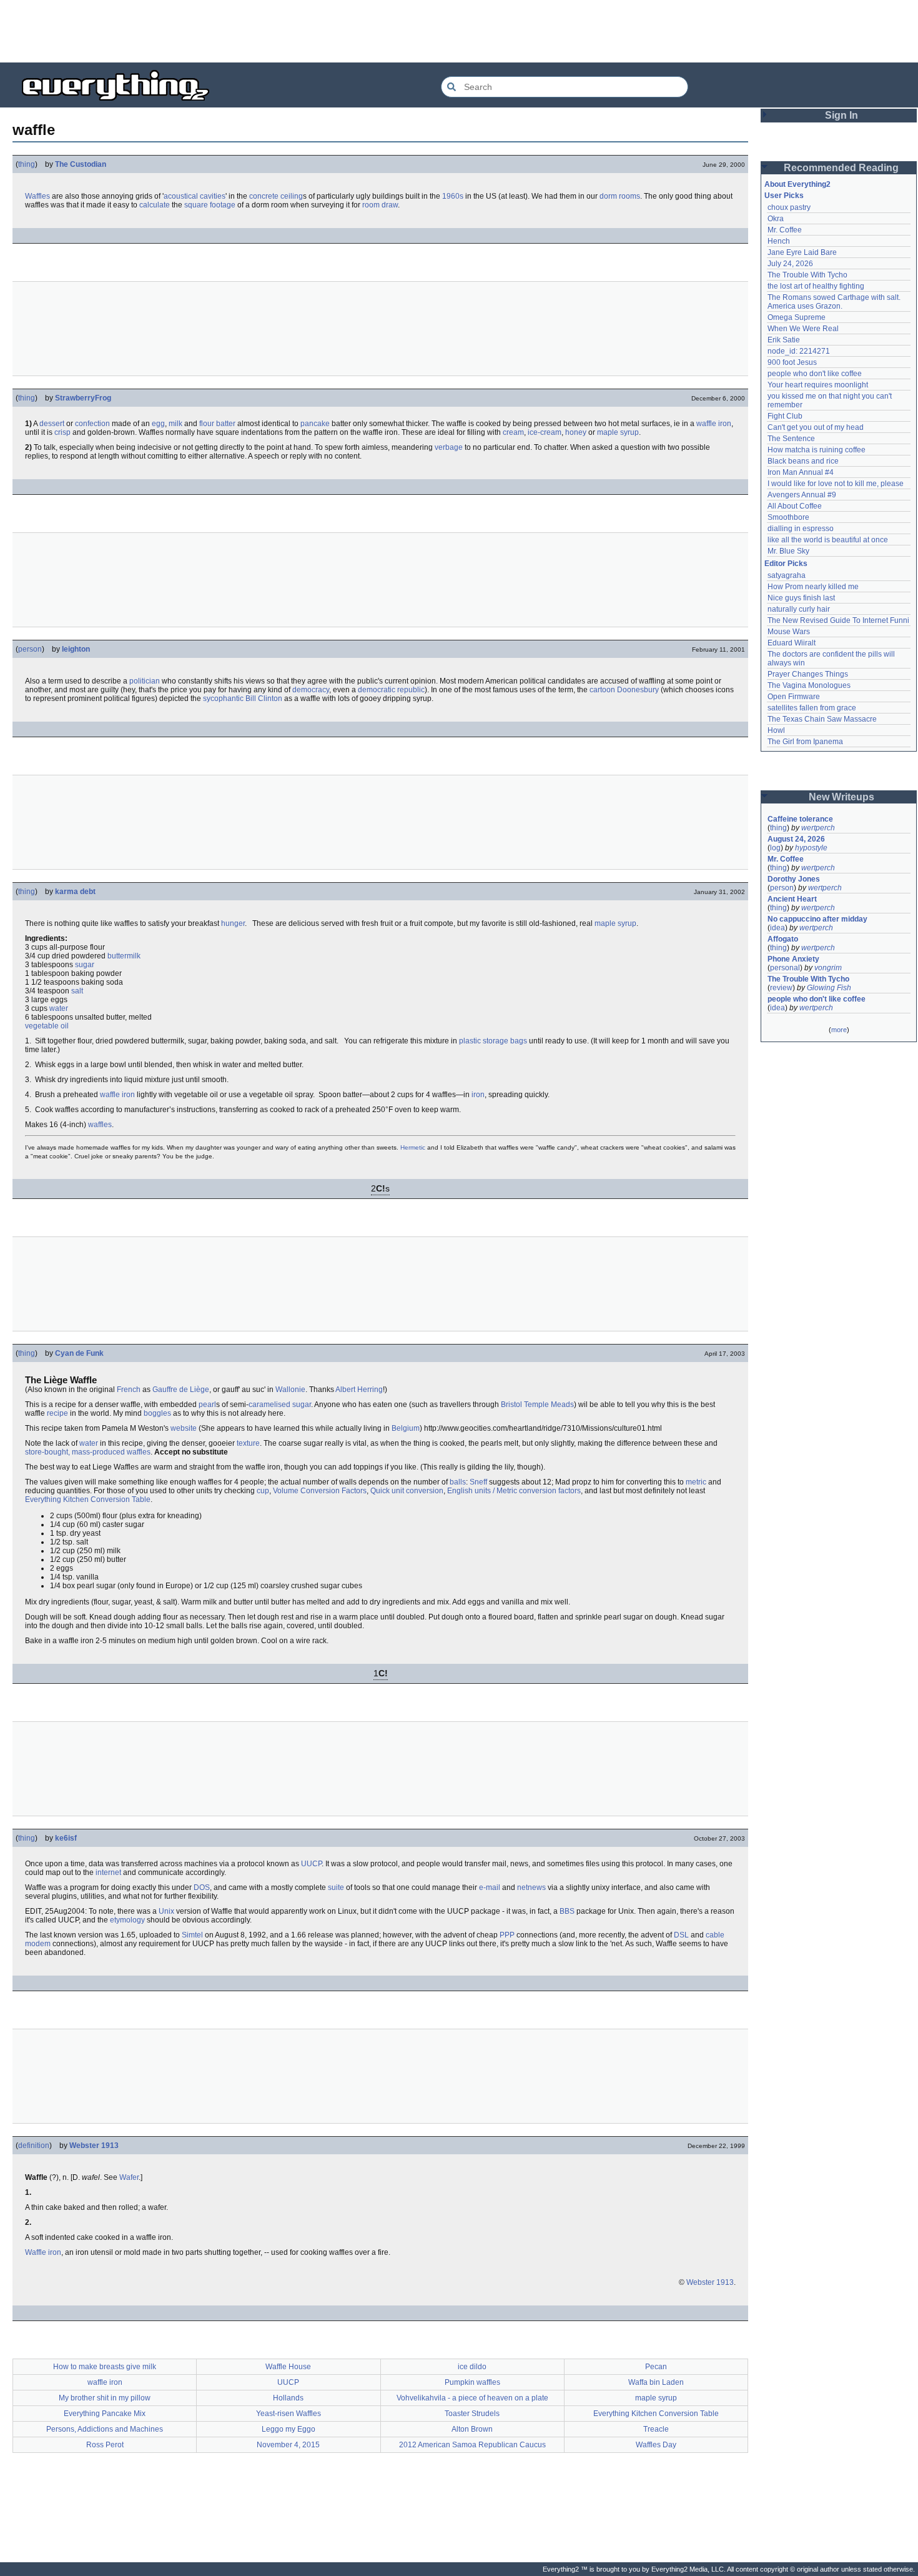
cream (513, 432)
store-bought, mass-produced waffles (88, 1452)
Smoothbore (788, 517)
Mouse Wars (789, 632)
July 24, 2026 (790, 264)
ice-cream (545, 432)
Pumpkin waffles (472, 2382)
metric (696, 1482)
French (129, 1390)
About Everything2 (797, 184)
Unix (166, 1911)
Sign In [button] (842, 115)
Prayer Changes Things (808, 674)
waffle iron (714, 424)
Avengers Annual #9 (802, 495)
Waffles (37, 196)
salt (77, 991)
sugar (85, 965)
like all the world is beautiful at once (828, 540)
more (839, 1030)
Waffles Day (656, 2445)
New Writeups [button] (842, 797)
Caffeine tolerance (800, 819)
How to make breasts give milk (105, 2367)
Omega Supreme (797, 317)
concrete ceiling (276, 196)
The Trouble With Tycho (807, 275)
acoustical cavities (195, 196)
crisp (62, 432)
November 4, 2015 (288, 2445)
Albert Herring (359, 1390)
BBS (567, 1911)
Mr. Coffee (785, 230)
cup (263, 1491)
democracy (311, 690)
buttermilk (124, 956)
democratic (377, 690)
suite (336, 1887)
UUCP (311, 1864)
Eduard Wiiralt (792, 643)
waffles (100, 1125)
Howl (776, 730)
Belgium (406, 1428)
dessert (52, 424)
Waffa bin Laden (656, 2382)
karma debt (75, 892)
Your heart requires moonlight (818, 385)
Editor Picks (786, 564)
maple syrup (618, 432)
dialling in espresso (801, 529)
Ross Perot (105, 2445)
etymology (127, 1920)
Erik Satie (784, 340)
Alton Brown (472, 2429)
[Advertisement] (459, 31)
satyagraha (787, 575)
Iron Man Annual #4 (801, 472)
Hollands (288, 2398)
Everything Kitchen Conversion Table (88, 1499)
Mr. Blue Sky (788, 551)
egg (158, 424)
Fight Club (785, 416)
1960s (453, 196)
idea (777, 928)
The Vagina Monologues (809, 685)
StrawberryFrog (83, 398)
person (30, 649)
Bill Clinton (264, 699)
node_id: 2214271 (799, 351)
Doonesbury (638, 690)
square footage (210, 205)
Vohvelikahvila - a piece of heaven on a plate (472, 2398)
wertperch (818, 828)
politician (145, 681)
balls (458, 1482)
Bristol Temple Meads (537, 1405)
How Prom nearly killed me (813, 587)
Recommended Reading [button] (841, 168)
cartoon (602, 690)
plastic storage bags (493, 1041)
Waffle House (288, 2367)
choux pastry (789, 207)
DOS (202, 1887)
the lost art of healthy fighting (816, 286)
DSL (681, 1935)
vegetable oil (47, 1026)
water (59, 1008)
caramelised (269, 1405)
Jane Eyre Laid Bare (802, 252)
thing (27, 164)
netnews (531, 1887)
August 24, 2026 (796, 839)
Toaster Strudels (472, 2414)
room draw (380, 205)
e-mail (490, 1887)
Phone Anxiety (793, 959)
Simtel (192, 1935)
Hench (779, 241)
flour (207, 424)
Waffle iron (43, 2252)
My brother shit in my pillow (105, 2398)
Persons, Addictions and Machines (105, 2429)
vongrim (828, 968)
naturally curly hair (799, 609)
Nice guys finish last (801, 598)
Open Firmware (794, 697)
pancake (315, 424)
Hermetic (413, 1147)
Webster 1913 (94, 2146)
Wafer (129, 2177)
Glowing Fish (829, 988)
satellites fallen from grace (812, 708)
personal (785, 968)
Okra (776, 219)
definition (34, 2146)
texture (248, 1443)
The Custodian (81, 164)
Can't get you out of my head (816, 427)
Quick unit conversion (407, 1491)
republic (411, 690)
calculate (155, 205)
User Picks (784, 196)
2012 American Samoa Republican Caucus (472, 2445)
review (781, 988)
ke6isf (66, 1838)
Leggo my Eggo (289, 2429)
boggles (157, 1413)
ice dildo (472, 2367)
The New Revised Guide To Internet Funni (838, 620)
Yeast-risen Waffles (289, 2414)
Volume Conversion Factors (320, 1491)
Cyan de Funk (79, 1353)
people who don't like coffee (815, 374)
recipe (57, 1413)
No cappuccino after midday (817, 919)
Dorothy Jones (794, 879)
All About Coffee (795, 506)
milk (175, 424)
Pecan (656, 2367)
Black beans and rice (803, 461)
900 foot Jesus (792, 362)
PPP (507, 1935)
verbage (449, 447)
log (775, 848)
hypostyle (811, 848)
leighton (76, 649)
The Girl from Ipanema (805, 742)
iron (478, 1095)
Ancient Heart (792, 899)
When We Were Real (803, 329)
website (184, 1428)
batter (226, 424)
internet (108, 1872)
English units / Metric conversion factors (514, 1491)
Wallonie (290, 1390)
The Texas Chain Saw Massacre (822, 719)
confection (92, 424)
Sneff (478, 1482)
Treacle (656, 2429)
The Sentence (791, 439)
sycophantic (223, 699)
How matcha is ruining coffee (817, 450)
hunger (233, 923)
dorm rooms (620, 196)
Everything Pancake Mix (105, 2414)
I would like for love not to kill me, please (836, 484)
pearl (207, 1405)
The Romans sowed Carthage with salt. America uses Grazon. (835, 302)
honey (576, 432)
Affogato (783, 939)
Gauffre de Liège (181, 1390)
